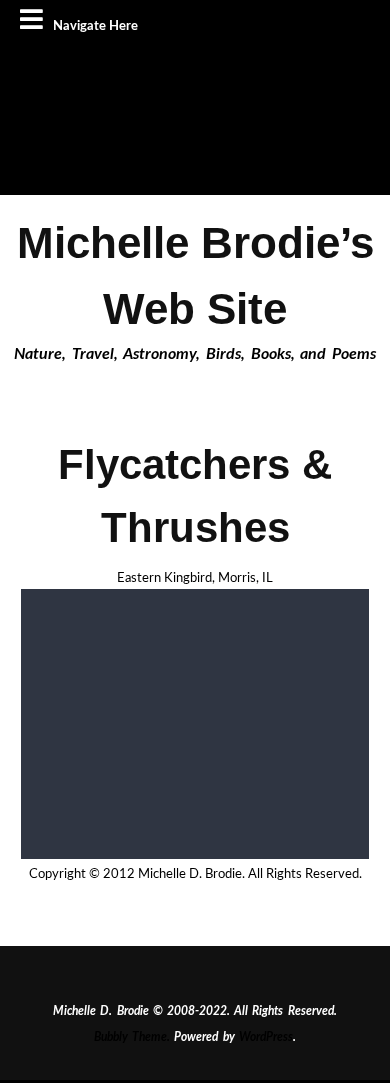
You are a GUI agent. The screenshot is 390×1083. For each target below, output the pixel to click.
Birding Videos (41, 68)
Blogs (15, 126)
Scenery (23, 185)
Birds (160, 48)
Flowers (22, 87)
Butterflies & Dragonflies (70, 107)
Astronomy (178, 29)
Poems (19, 146)
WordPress (266, 1037)
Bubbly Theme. (132, 1037)
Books (17, 165)
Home (163, 9)
